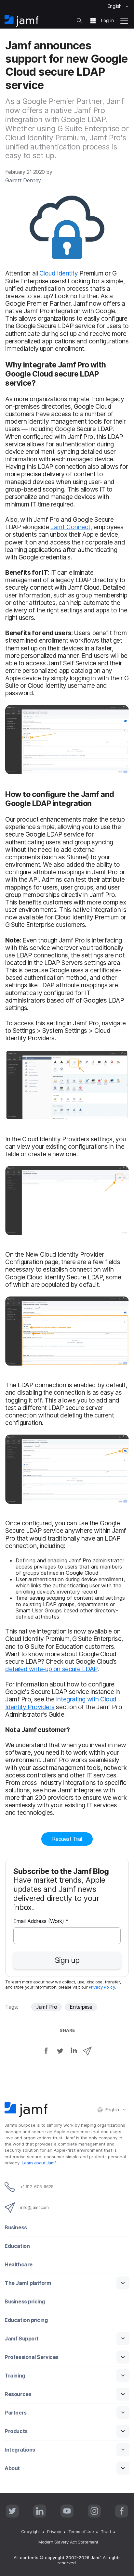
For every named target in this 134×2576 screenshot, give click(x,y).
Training (15, 2376)
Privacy (54, 2531)
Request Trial (67, 1839)
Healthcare (19, 2265)
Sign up (67, 1960)
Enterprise (81, 2007)
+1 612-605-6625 (37, 2186)
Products (16, 2431)
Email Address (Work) (41, 1922)
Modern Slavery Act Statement (68, 2542)
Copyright (31, 2531)
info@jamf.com (34, 2207)
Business (16, 2228)
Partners (15, 2413)
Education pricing (26, 2320)
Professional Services (32, 2357)
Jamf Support (22, 2339)
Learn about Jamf (39, 2163)
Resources (18, 2394)
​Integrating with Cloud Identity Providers (61, 1703)
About (12, 2468)
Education (17, 2246)
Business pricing (25, 2302)
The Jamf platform (28, 2283)
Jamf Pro (47, 2007)
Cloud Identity (59, 273)
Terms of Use (81, 2531)
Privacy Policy (102, 1987)
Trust (106, 2531)
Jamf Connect (70, 527)
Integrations (20, 2450)
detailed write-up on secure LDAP (51, 1669)
